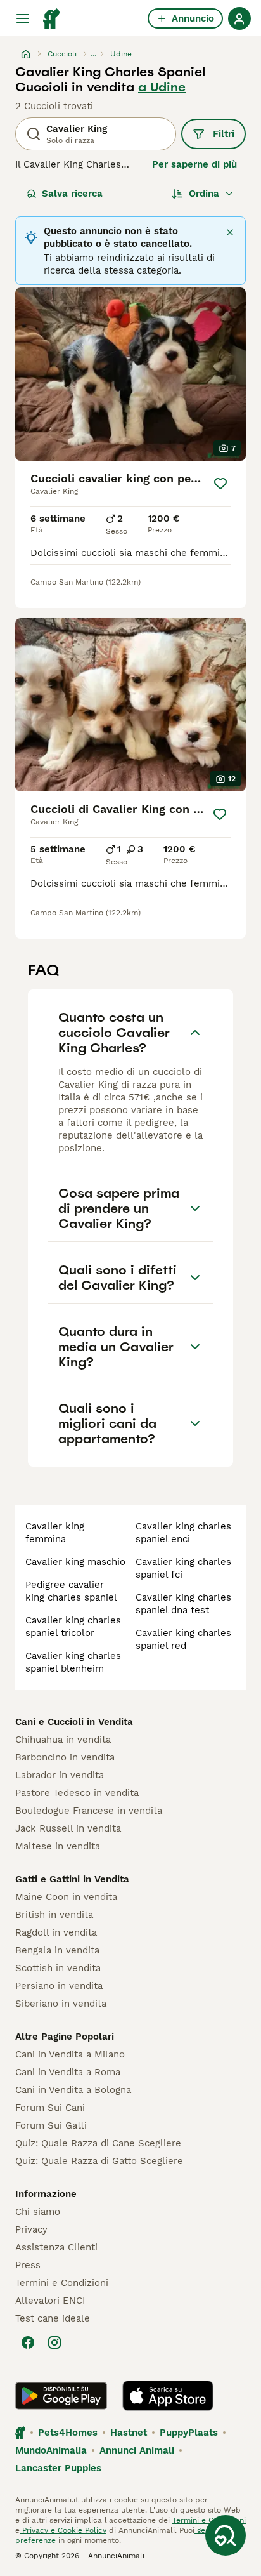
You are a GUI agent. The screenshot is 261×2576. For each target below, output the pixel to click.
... (93, 54)
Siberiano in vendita (61, 2004)
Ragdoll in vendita (56, 1932)
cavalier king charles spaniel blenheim (73, 1662)
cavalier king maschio (75, 1562)
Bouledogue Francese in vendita (89, 1811)
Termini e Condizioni (62, 2283)
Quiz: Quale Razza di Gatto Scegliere (99, 2161)
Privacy (31, 2229)
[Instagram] (54, 2342)
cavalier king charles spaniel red (183, 1639)
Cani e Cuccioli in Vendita (74, 1722)
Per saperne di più (194, 164)
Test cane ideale (53, 2318)
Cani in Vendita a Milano (70, 2054)
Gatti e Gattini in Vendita (72, 1879)
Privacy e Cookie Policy (63, 2530)
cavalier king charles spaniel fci (183, 1568)
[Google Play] (61, 2396)
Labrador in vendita (60, 1775)
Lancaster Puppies (58, 2468)
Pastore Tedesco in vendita (77, 1793)
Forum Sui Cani (50, 2108)
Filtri (224, 134)
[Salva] (220, 484)
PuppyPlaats (189, 2433)
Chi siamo (38, 2212)
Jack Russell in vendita (68, 1828)
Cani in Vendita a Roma (68, 2072)
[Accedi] (239, 18)
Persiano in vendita (59, 1986)
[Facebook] (28, 2342)
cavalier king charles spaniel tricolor (73, 1627)
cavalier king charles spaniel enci (183, 1533)
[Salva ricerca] (226, 2535)
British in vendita (54, 1915)
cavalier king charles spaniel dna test (183, 1604)
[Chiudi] (230, 232)
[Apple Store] (168, 2396)
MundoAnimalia (51, 2450)
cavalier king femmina (55, 1533)
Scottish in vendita (58, 1968)
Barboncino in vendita (65, 1757)
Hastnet (129, 2433)
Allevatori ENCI (50, 2301)
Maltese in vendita (58, 1846)
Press (28, 2265)
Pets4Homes (68, 2433)
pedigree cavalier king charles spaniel (71, 1591)
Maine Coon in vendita (66, 1897)
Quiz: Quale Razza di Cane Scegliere (98, 2143)
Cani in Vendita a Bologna (73, 2090)
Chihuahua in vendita (63, 1740)
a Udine (162, 87)
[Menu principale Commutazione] (23, 18)
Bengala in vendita (57, 1950)
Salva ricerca (72, 194)
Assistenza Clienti (56, 2247)
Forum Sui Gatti (51, 2125)
